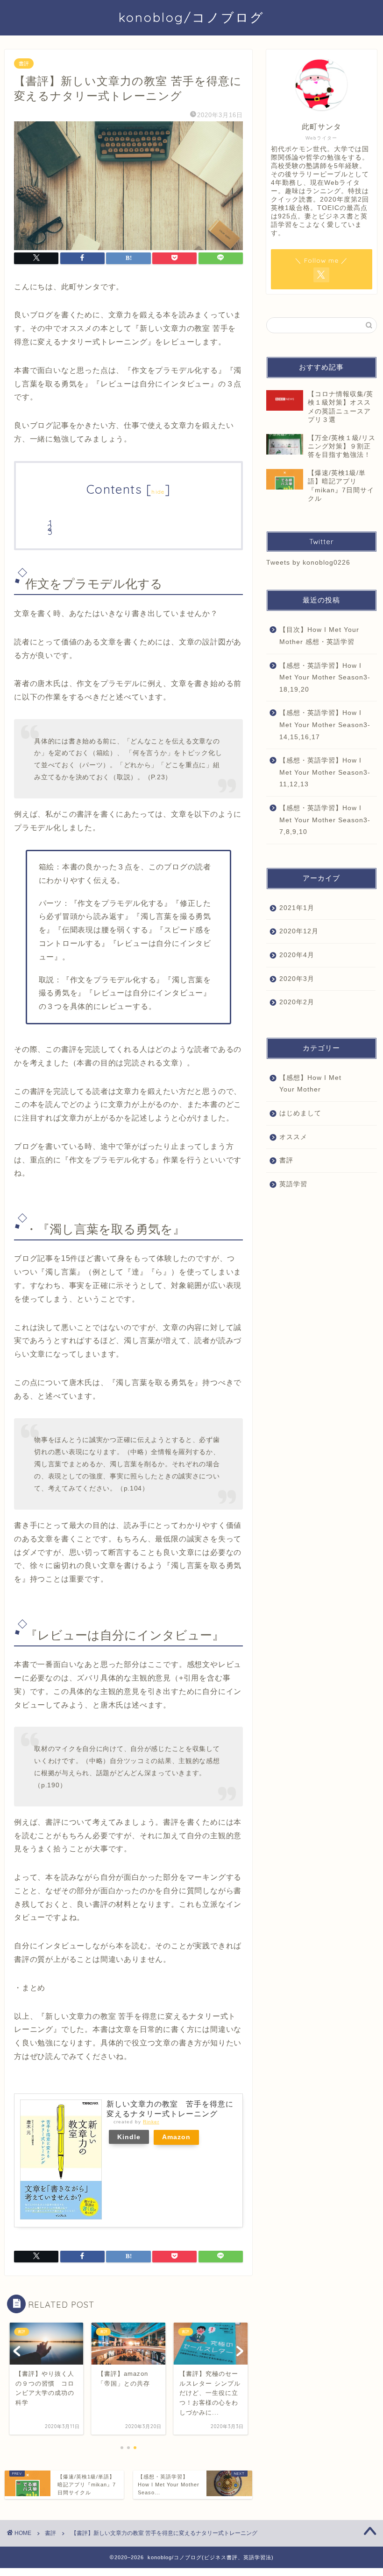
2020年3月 (297, 979)
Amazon (176, 2137)
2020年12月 (299, 931)
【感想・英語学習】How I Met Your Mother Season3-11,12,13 (325, 772)
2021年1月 (297, 908)
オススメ (293, 1137)
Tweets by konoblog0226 (308, 563)
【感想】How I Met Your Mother (310, 1084)
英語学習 (293, 1184)
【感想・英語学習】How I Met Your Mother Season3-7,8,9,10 (325, 820)
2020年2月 (297, 1002)
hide (158, 492)
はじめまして (300, 1113)
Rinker (151, 2122)
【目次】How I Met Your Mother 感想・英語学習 (319, 636)
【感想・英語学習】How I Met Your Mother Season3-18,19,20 (325, 678)
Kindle (129, 2137)
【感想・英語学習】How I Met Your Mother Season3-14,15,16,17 (325, 725)
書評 (24, 63)
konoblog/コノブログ (191, 17)
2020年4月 (297, 955)
